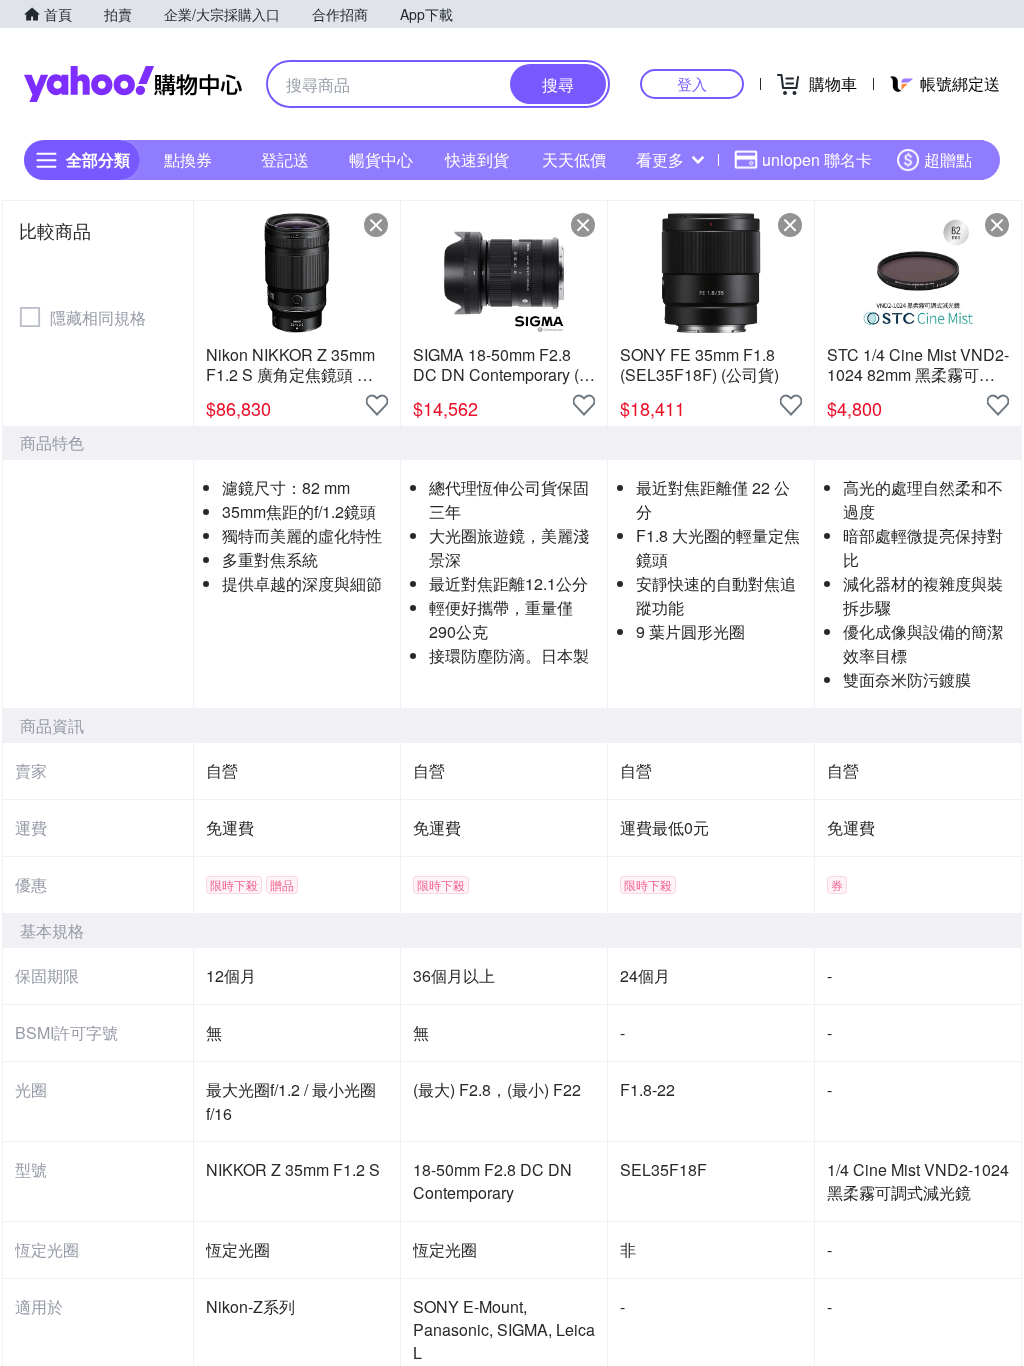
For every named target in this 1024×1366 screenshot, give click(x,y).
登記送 (285, 159)
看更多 (660, 159)
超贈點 (948, 159)
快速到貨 (477, 159)
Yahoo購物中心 (133, 84)
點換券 (188, 159)
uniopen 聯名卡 (817, 159)
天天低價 (574, 159)
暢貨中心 (381, 159)
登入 (692, 83)
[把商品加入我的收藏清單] (377, 405)
